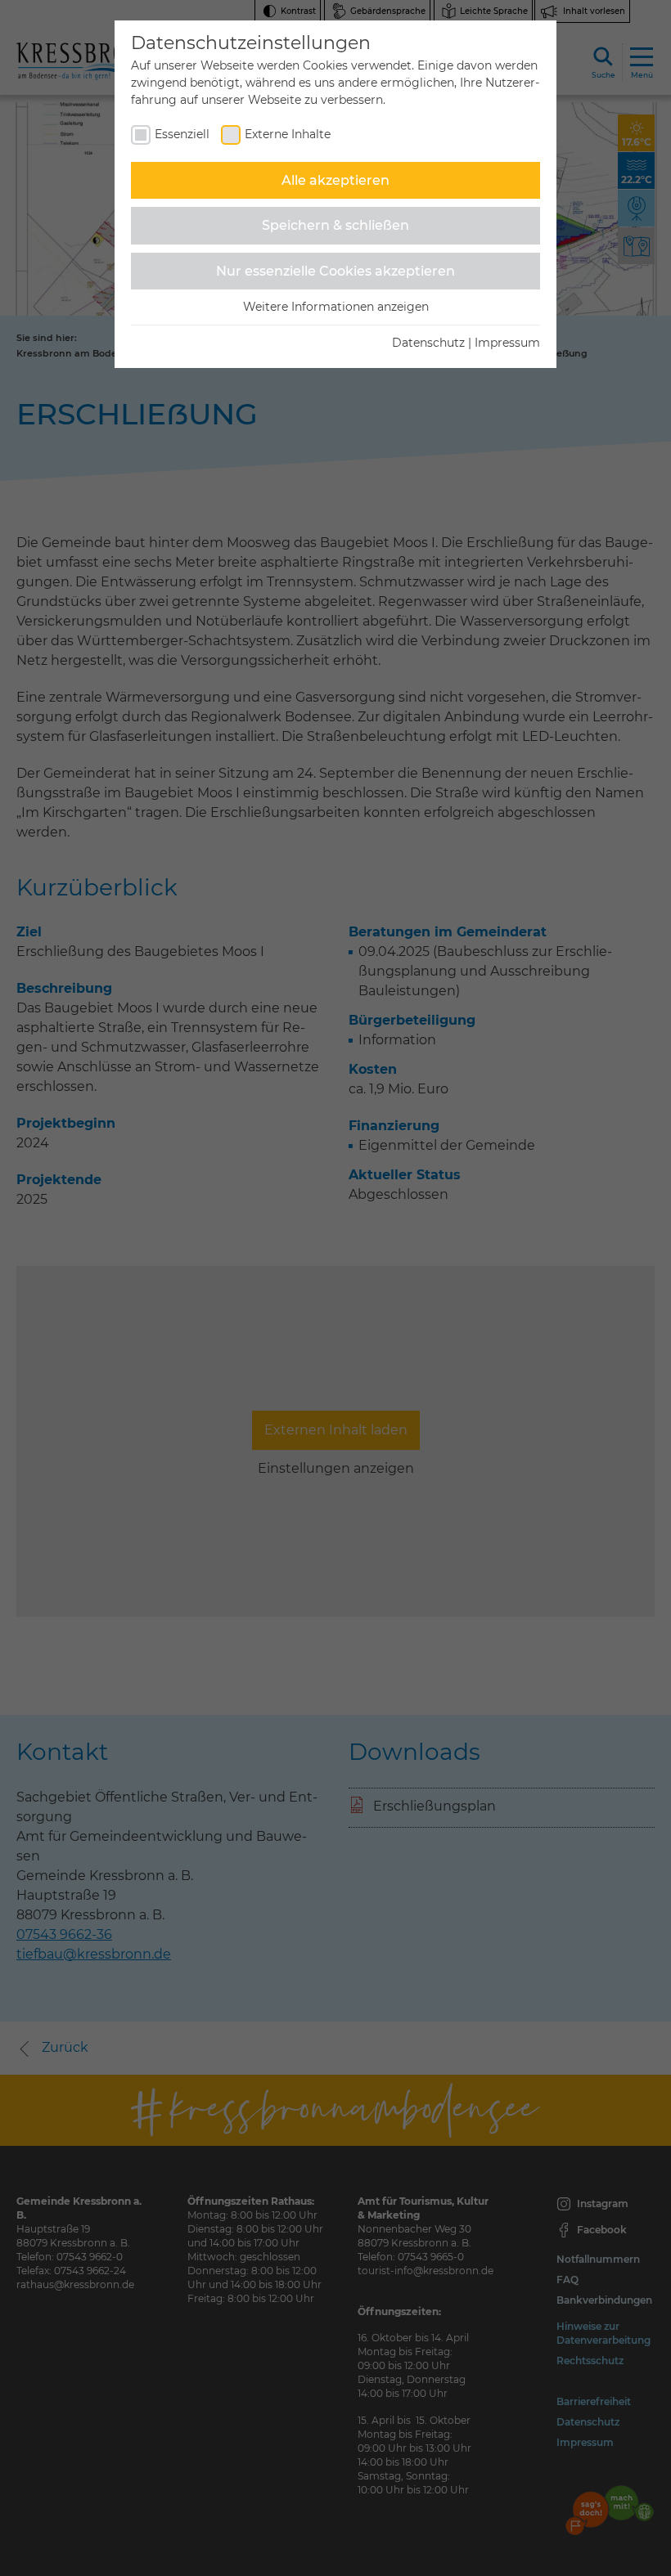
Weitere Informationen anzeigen (336, 307)
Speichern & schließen (335, 225)
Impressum (507, 343)
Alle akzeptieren (335, 180)
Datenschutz (428, 343)
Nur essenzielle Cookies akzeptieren (335, 271)
